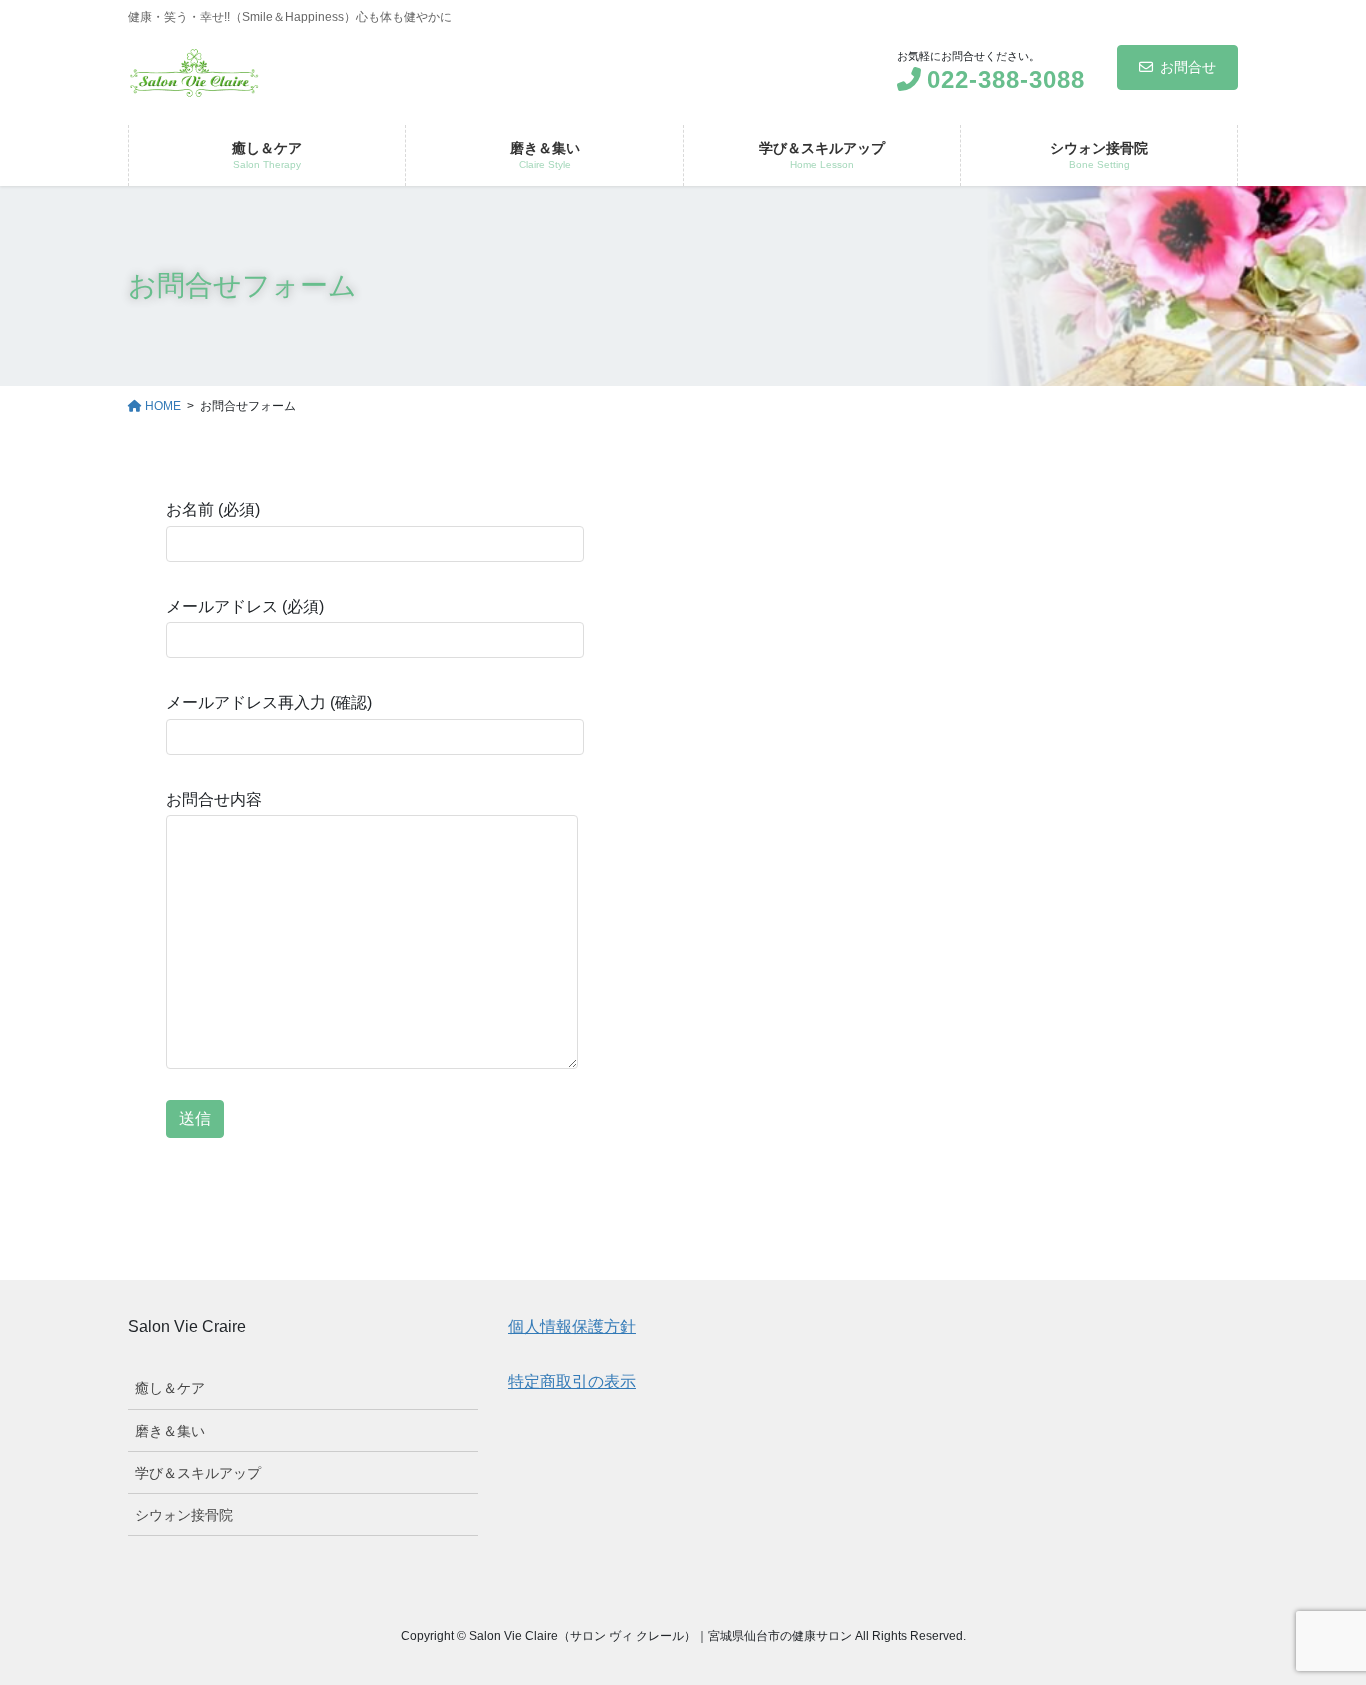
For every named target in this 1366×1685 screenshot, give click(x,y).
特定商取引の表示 (572, 1381)
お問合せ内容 (214, 799)
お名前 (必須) (213, 509)
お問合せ (1188, 67)
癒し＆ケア (170, 1388)
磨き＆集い (170, 1431)
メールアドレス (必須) (245, 606)
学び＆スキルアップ (198, 1473)
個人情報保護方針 (572, 1326)
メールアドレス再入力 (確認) (269, 702)
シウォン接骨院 (184, 1515)
